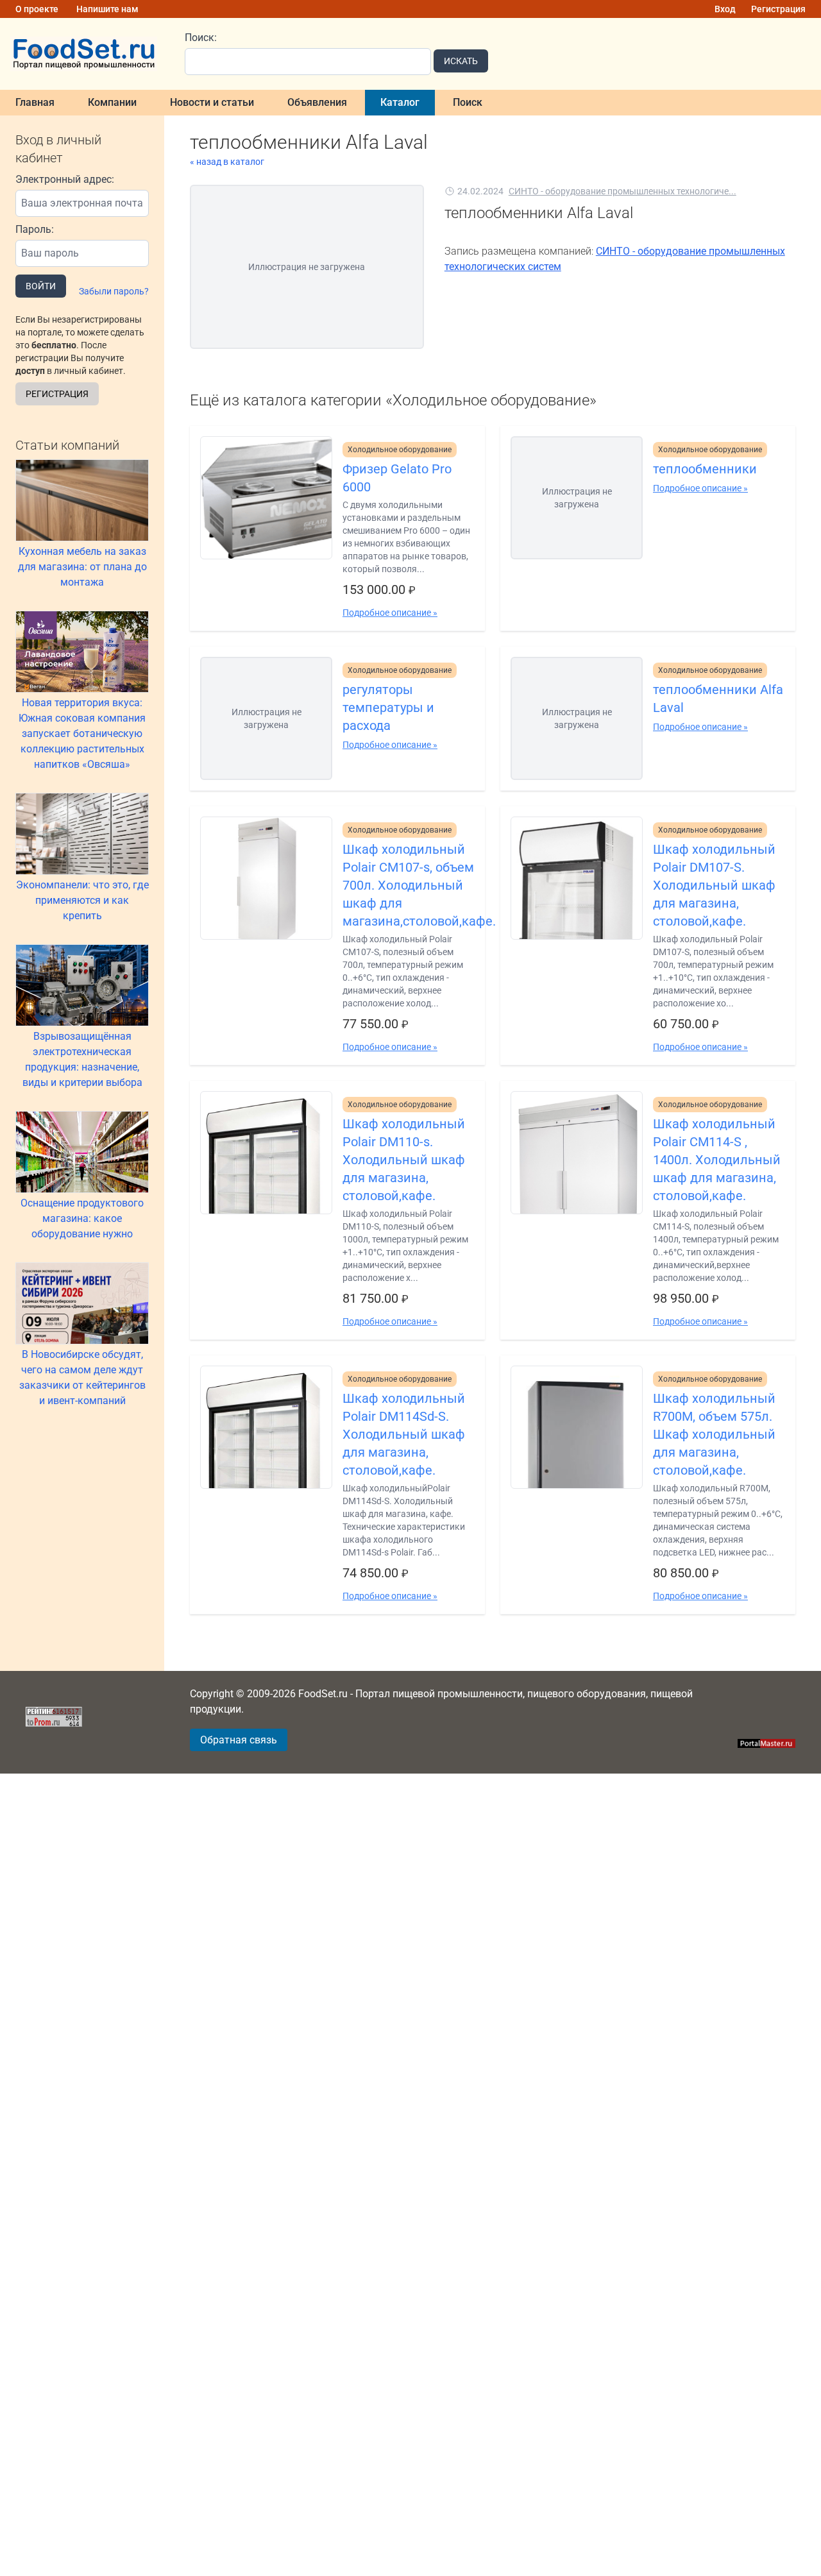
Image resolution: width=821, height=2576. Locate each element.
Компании (112, 102)
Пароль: (35, 229)
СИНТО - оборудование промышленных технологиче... (622, 191)
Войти (41, 286)
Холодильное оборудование (400, 450)
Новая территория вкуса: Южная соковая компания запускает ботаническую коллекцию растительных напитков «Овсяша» (82, 733)
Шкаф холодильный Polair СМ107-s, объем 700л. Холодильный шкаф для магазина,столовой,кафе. (409, 885)
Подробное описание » (390, 613)
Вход (725, 9)
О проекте (37, 9)
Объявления (317, 102)
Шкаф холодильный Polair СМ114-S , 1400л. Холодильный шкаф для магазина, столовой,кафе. (717, 1160)
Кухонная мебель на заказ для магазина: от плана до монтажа (82, 567)
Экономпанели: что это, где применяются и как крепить (82, 900)
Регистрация (778, 9)
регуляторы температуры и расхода (388, 708)
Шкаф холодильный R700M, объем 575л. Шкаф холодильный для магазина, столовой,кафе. (714, 1434)
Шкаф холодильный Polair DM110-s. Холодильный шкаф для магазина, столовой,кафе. (404, 1160)
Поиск (468, 102)
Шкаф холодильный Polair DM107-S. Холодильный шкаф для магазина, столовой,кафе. (714, 885)
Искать (461, 61)
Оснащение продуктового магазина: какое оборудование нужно (82, 1218)
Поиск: (201, 38)
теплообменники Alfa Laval (718, 699)
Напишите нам (107, 9)
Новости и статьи (212, 102)
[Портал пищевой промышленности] (85, 54)
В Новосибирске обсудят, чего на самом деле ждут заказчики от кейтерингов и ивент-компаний (82, 1377)
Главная (35, 102)
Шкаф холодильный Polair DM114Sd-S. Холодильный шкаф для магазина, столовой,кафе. (404, 1434)
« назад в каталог (227, 162)
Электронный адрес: (65, 179)
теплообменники (705, 469)
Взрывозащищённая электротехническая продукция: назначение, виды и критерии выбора (82, 1059)
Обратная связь (239, 1740)
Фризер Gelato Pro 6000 (397, 478)
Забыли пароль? (114, 291)
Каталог (400, 102)
